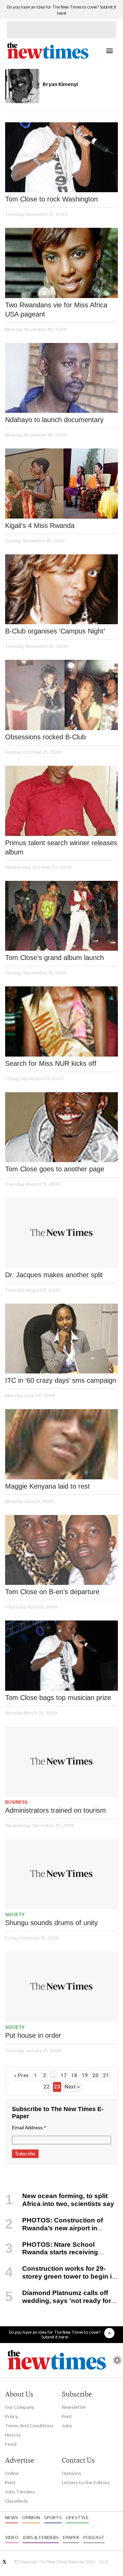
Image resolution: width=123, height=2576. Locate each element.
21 (106, 2075)
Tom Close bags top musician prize (58, 1698)
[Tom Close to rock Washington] (61, 157)
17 (64, 2075)
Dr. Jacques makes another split (54, 1275)
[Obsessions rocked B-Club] (61, 695)
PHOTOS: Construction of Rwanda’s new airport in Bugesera (54, 2228)
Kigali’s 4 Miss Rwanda (40, 526)
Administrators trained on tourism (56, 1810)
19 (85, 2075)
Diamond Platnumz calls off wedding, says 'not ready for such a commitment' (58, 2301)
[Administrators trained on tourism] (61, 1761)
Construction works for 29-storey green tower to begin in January (60, 2276)
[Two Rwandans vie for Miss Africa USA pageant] (61, 263)
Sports (53, 2517)
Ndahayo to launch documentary (54, 420)
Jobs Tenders (20, 2492)
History (13, 2435)
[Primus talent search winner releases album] (61, 801)
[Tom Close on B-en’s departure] (61, 1550)
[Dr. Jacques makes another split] (61, 1233)
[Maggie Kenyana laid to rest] (61, 1444)
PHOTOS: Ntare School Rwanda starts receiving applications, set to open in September (52, 2256)
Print (67, 2416)
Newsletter (74, 2407)
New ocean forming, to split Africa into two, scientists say (68, 2200)
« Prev (21, 2075)
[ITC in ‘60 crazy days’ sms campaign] (61, 1339)
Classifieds (17, 2501)
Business (16, 1802)
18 (74, 2075)
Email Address (29, 2128)
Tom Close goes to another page (55, 1169)
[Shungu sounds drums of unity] (61, 1874)
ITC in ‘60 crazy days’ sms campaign (61, 1380)
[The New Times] (47, 58)
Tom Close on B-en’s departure (52, 1592)
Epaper (71, 2537)
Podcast (94, 2537)
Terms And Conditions (29, 2426)
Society (15, 1914)
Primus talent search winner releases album (61, 847)
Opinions (72, 2473)
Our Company (20, 2407)
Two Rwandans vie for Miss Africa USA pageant (56, 310)
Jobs (67, 2426)
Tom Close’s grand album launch (54, 958)
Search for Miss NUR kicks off (51, 1063)
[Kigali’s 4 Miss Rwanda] (61, 484)
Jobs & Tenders (41, 2537)
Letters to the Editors (86, 2482)
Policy (11, 2416)
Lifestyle (77, 2517)
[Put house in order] (61, 1987)
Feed (11, 2444)
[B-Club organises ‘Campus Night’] (61, 589)
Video (12, 2537)
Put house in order (33, 2035)
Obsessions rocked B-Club (45, 737)
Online (12, 2473)
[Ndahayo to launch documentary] (61, 378)
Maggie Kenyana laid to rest (47, 1486)
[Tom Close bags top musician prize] (61, 1656)
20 (95, 2075)
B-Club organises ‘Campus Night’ (55, 631)
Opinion (31, 2517)
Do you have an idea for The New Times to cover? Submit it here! (55, 2334)
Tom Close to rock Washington (51, 199)
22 (46, 2087)
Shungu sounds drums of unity (51, 1923)
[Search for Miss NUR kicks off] (61, 1021)
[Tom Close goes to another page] (61, 1127)
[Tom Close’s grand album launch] (61, 916)
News (12, 2517)
